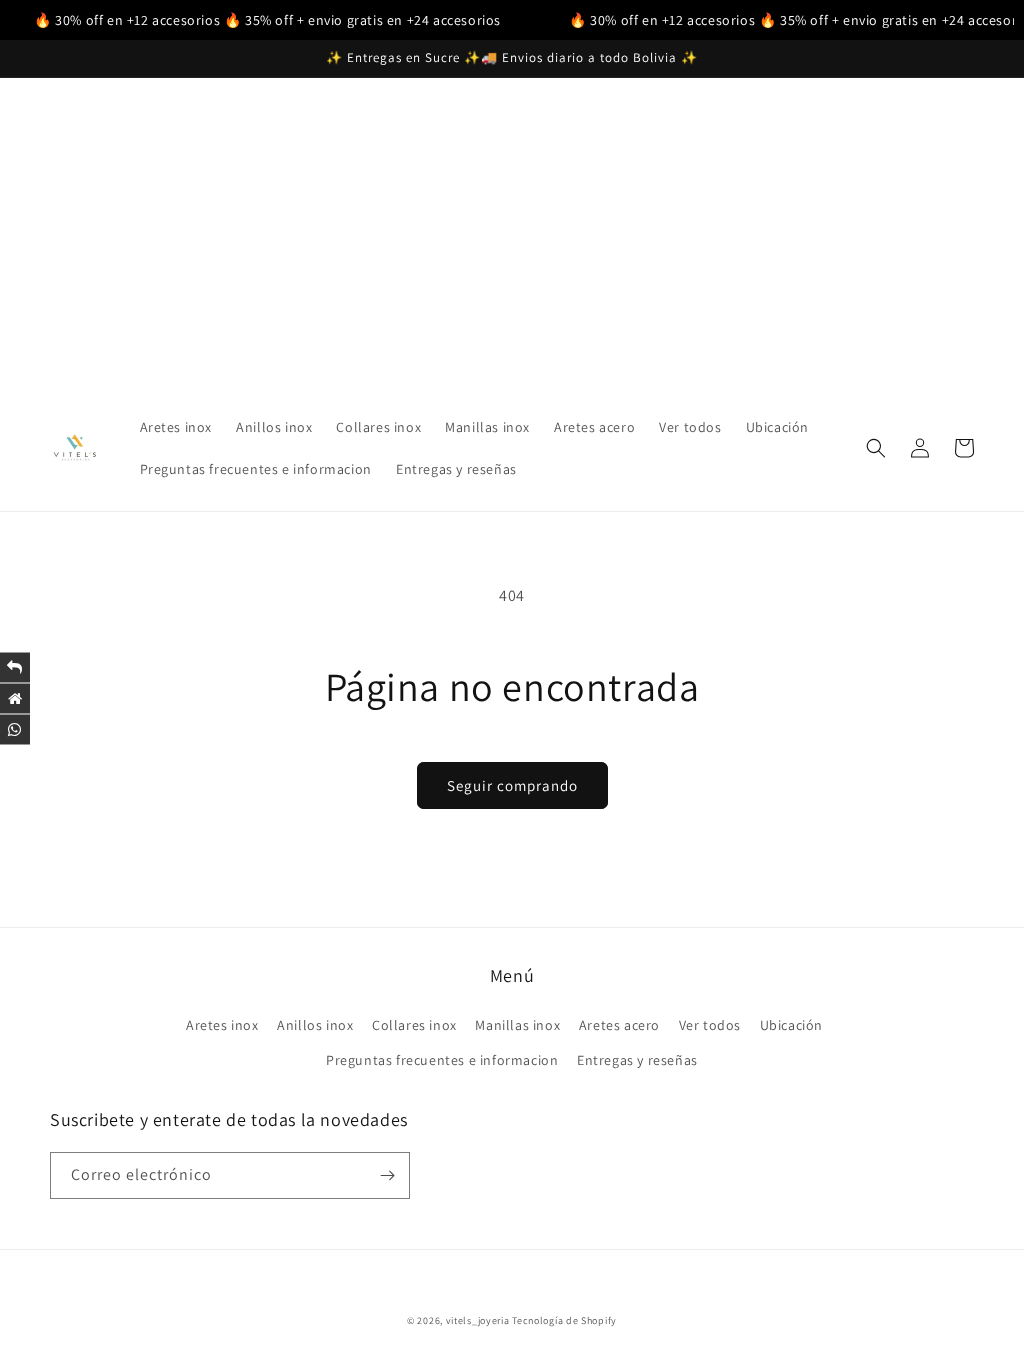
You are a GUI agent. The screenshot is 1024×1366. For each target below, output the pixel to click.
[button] (876, 448)
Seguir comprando (512, 785)
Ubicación (791, 1025)
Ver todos (710, 1025)
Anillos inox (315, 1025)
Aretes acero (619, 1025)
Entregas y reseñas (637, 1060)
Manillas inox (517, 1025)
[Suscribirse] (387, 1175)
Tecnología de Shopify (564, 1320)
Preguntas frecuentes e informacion (442, 1060)
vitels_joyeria (478, 1320)
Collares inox (414, 1025)
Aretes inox (222, 1025)
